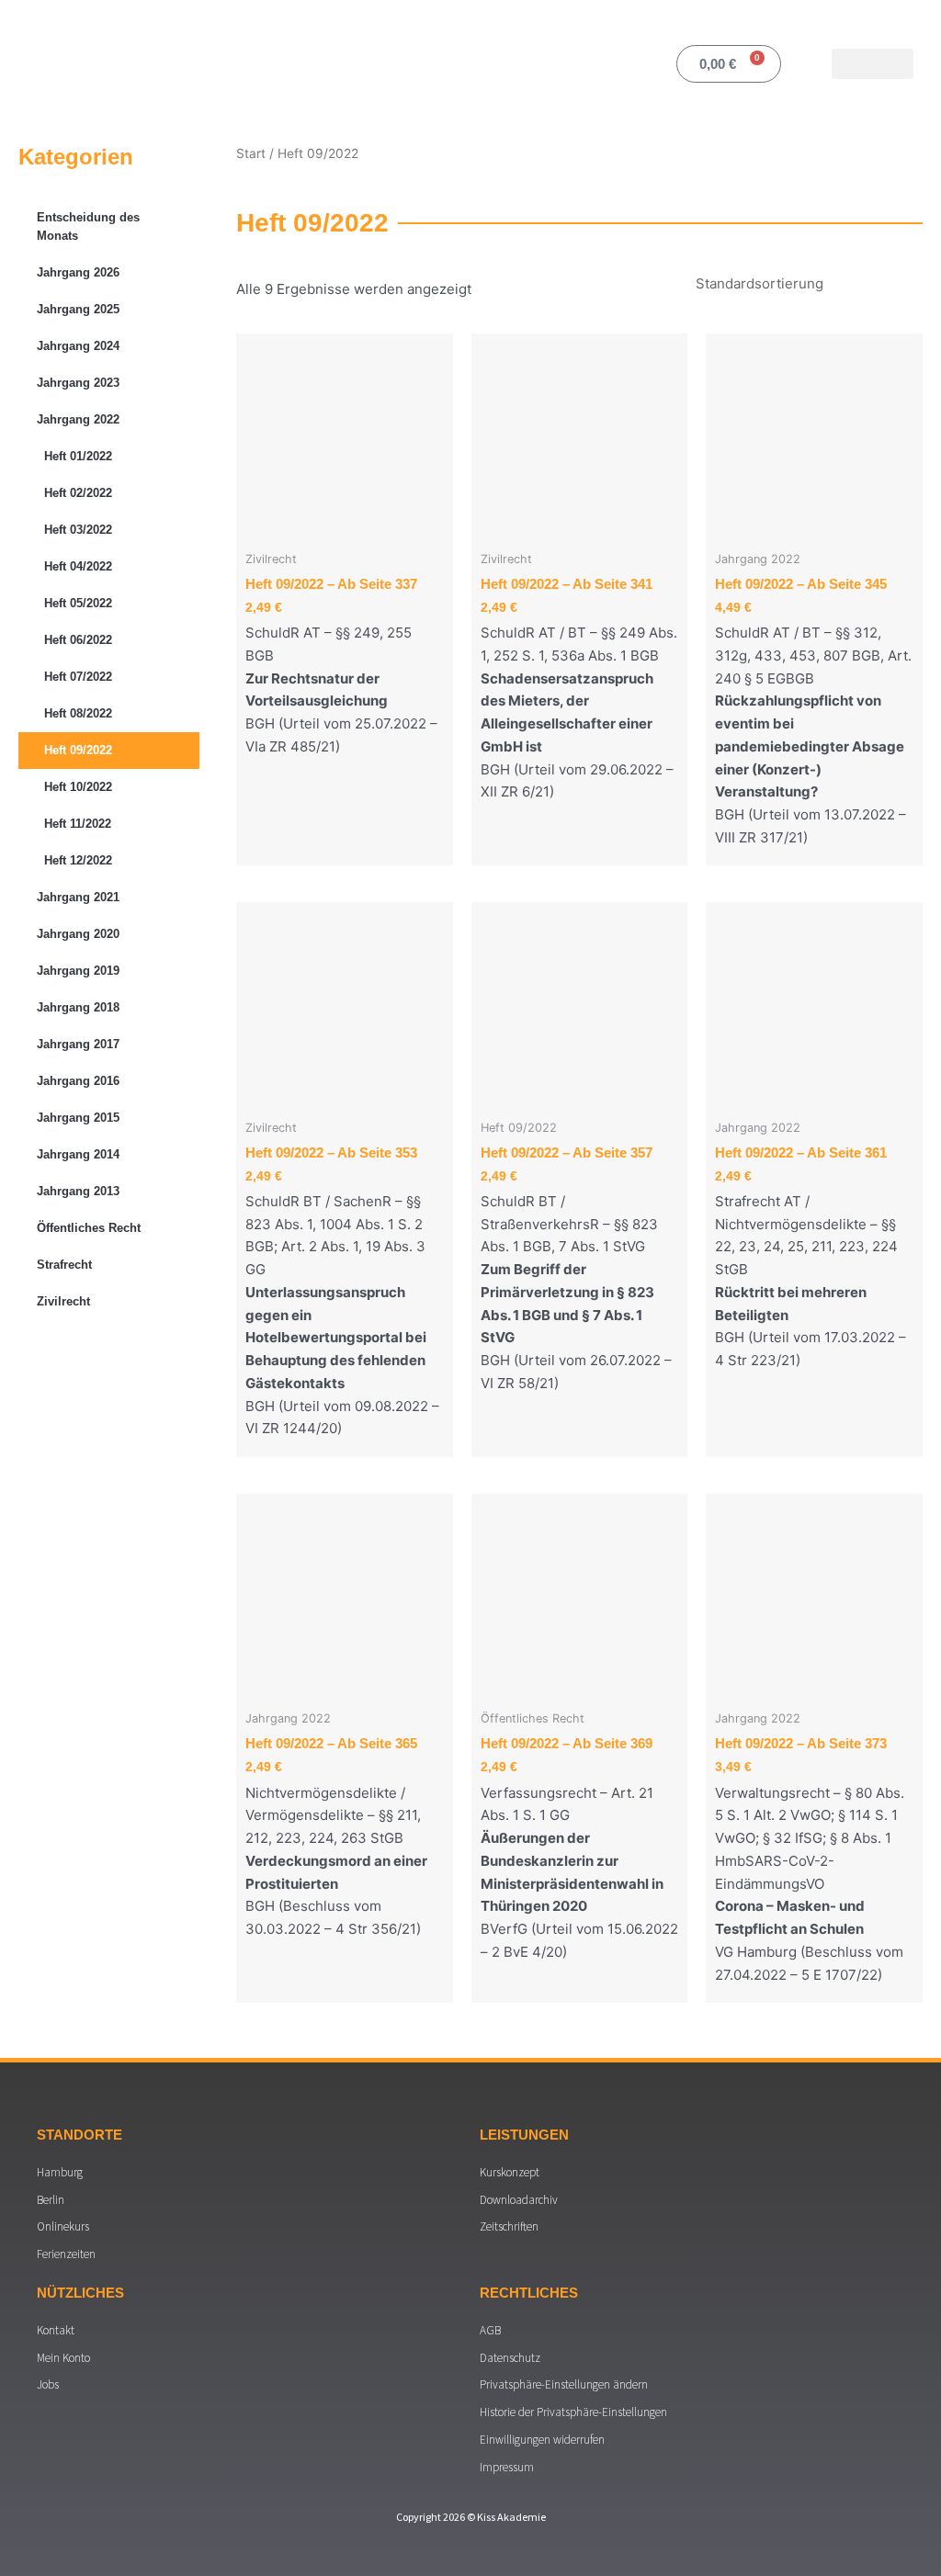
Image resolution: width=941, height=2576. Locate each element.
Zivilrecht (63, 1301)
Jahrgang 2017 (78, 1044)
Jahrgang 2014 (78, 1154)
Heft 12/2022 (78, 860)
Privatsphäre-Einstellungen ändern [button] (564, 2384)
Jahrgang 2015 (78, 1118)
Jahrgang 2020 (78, 934)
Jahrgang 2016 (78, 1081)
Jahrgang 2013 (78, 1191)
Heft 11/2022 (78, 824)
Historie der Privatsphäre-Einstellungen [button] (573, 2412)
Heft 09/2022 (78, 750)
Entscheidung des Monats (88, 226)
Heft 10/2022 (78, 787)
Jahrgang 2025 (78, 309)
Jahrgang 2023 (78, 383)
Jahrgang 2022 (78, 419)
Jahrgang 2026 (78, 272)
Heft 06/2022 (78, 640)
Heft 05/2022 (78, 603)
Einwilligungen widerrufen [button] (542, 2440)
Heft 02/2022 (78, 493)
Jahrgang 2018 (78, 1007)
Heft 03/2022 (78, 530)
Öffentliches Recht (89, 1228)
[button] (873, 64)
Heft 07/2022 (78, 677)
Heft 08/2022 (78, 713)
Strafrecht (64, 1265)
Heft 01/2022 (78, 456)
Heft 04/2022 (78, 566)
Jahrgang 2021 (78, 897)
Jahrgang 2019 (78, 971)
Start (251, 153)
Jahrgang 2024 (78, 346)
